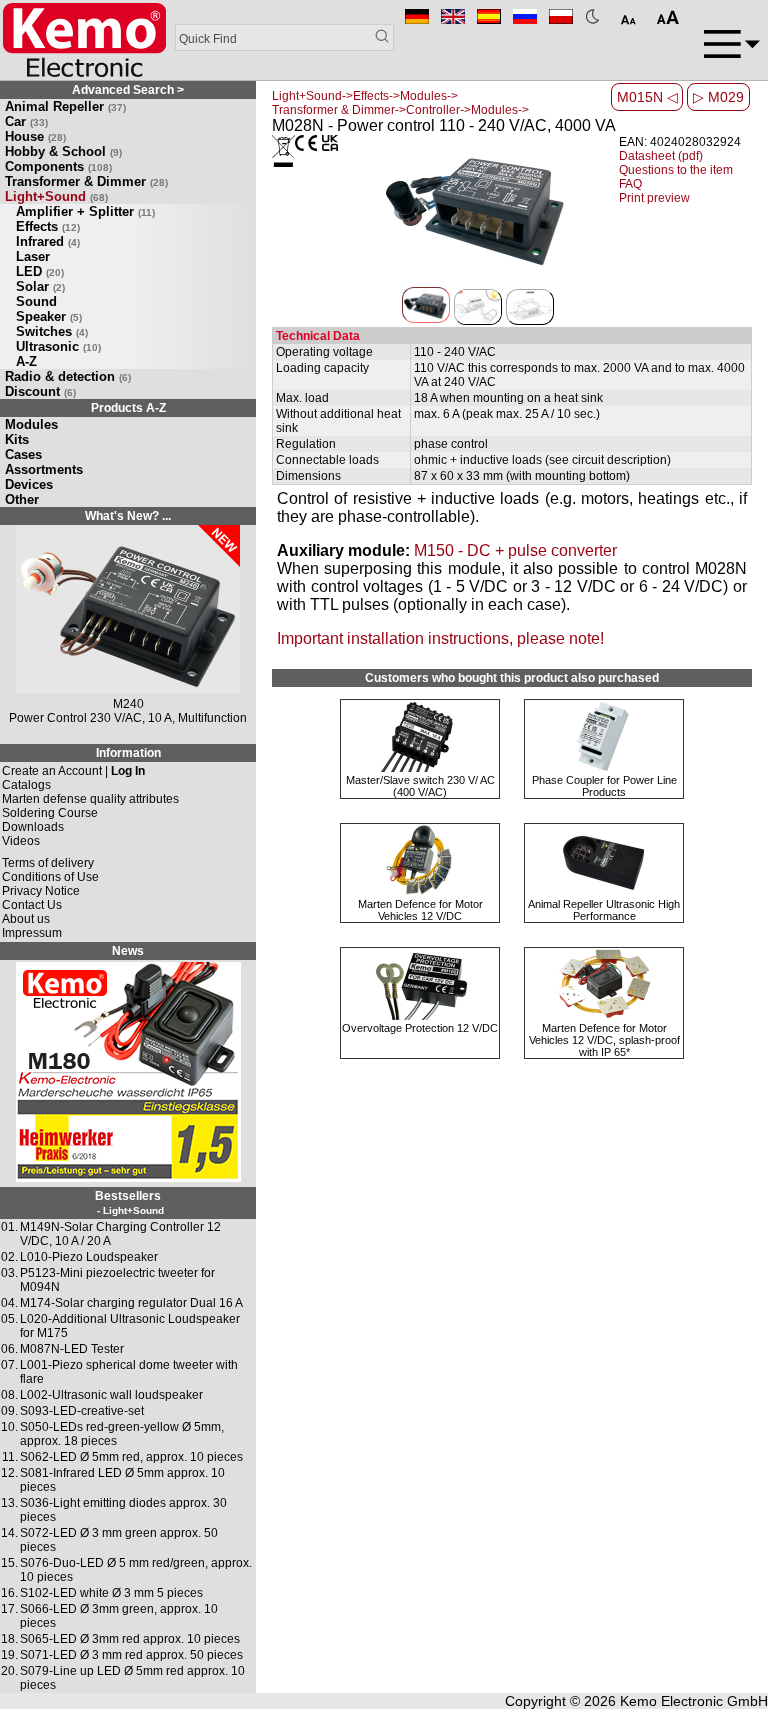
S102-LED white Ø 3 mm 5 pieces (111, 1593)
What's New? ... (128, 516)
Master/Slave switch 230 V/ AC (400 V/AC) (420, 786)
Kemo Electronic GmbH (694, 1701)
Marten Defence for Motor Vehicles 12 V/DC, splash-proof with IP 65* (604, 1040)
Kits (17, 439)
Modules (31, 424)
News (128, 951)
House (35, 136)
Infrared (48, 241)
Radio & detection (68, 376)
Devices (29, 484)
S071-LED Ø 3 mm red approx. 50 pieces (131, 1655)
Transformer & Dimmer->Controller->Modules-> (400, 110)
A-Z (26, 361)
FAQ (630, 184)
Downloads (33, 827)
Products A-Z (128, 408)
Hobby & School (63, 151)
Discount (40, 391)
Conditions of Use (50, 877)
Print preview (654, 198)
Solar (40, 286)
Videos (21, 841)
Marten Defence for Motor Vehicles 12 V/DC (420, 910)
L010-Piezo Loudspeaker (89, 1257)
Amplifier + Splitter (85, 211)
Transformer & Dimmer (86, 181)
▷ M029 (718, 97)
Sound (36, 301)
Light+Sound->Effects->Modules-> (365, 96)
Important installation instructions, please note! (440, 638)
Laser (33, 256)
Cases (23, 454)
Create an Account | (73, 771)
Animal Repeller (65, 106)
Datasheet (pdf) (661, 156)
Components (58, 166)
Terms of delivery (48, 863)
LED (40, 271)
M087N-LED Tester (72, 1349)
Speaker (49, 316)
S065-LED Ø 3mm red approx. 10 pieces (130, 1639)
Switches (52, 331)
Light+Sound (56, 196)
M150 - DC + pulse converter (515, 550)
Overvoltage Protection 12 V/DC (420, 1028)
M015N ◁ (647, 97)
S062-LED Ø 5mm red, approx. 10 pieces (131, 1457)
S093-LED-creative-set (82, 1411)
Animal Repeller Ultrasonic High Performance (604, 910)
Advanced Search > (128, 90)
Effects (48, 226)
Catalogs (26, 785)
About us (26, 919)
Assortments (44, 469)
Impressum (32, 933)
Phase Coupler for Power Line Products (604, 786)
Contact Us (32, 905)
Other (22, 499)
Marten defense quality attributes (90, 799)
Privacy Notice (41, 891)
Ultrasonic (58, 346)
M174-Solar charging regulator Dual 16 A (131, 1303)
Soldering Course (50, 813)
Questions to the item (676, 170)
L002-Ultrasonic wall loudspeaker (111, 1395)
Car (26, 121)
